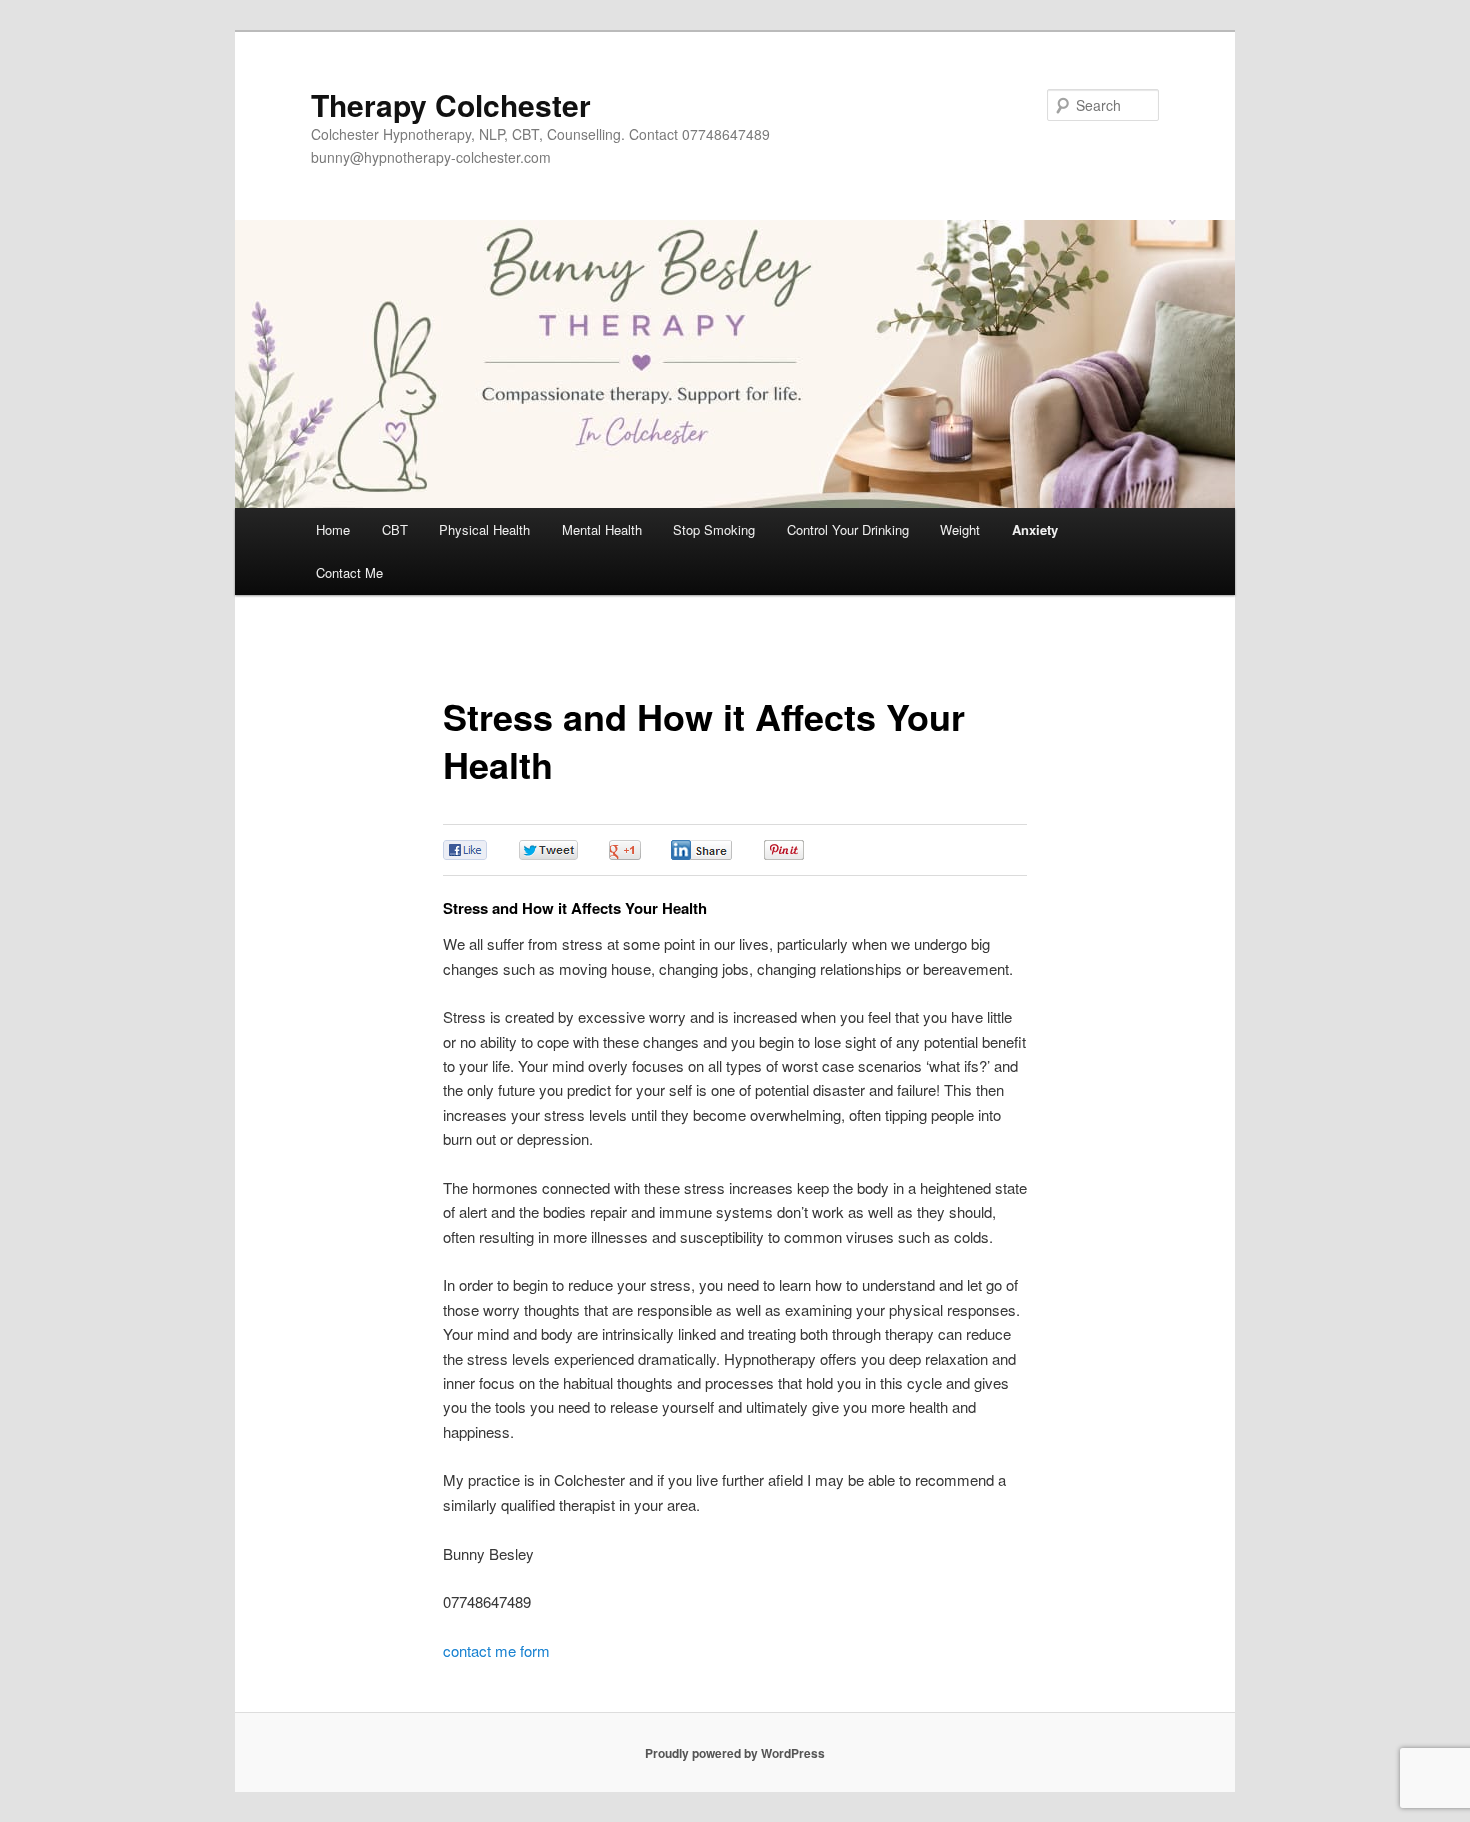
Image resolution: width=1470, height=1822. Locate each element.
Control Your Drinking (848, 529)
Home (333, 529)
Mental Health (602, 529)
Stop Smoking (714, 529)
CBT (395, 529)
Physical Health (484, 529)
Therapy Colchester (451, 104)
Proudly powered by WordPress (735, 1753)
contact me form (496, 1650)
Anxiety (1035, 529)
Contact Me (349, 572)
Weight (960, 529)
